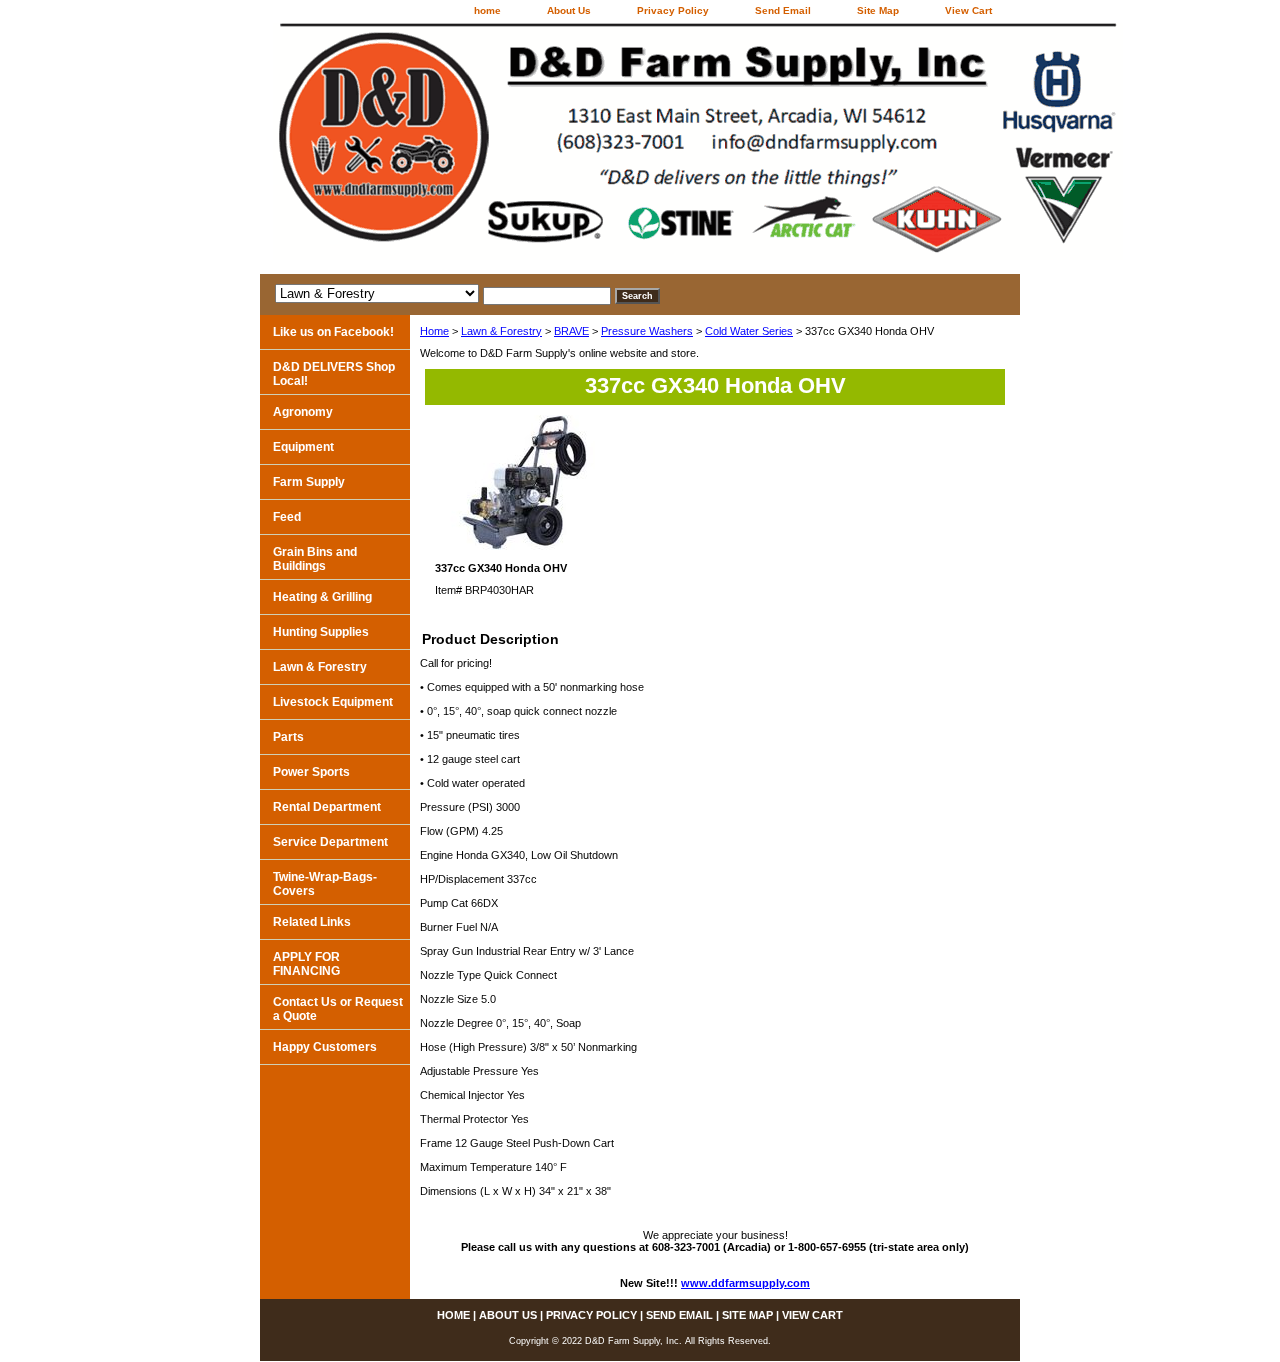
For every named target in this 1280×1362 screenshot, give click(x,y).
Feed (287, 517)
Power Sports (311, 772)
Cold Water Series (749, 331)
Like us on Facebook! (333, 332)
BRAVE (571, 331)
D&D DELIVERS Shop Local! (334, 374)
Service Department (330, 842)
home (487, 10)
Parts (288, 737)
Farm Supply (309, 482)
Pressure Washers (647, 331)
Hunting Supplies (321, 632)
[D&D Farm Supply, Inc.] (510, 148)
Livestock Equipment (333, 702)
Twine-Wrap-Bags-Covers (325, 884)
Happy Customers (325, 1047)
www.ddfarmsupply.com (745, 1283)
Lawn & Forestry (501, 331)
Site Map (878, 10)
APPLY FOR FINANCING (306, 964)
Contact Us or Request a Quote (338, 1009)
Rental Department (327, 807)
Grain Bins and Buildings (315, 559)
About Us (569, 10)
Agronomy (303, 412)
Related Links (312, 922)
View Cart (968, 10)
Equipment (303, 447)
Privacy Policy (673, 10)
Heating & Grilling (322, 597)
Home (434, 331)
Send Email (783, 10)
